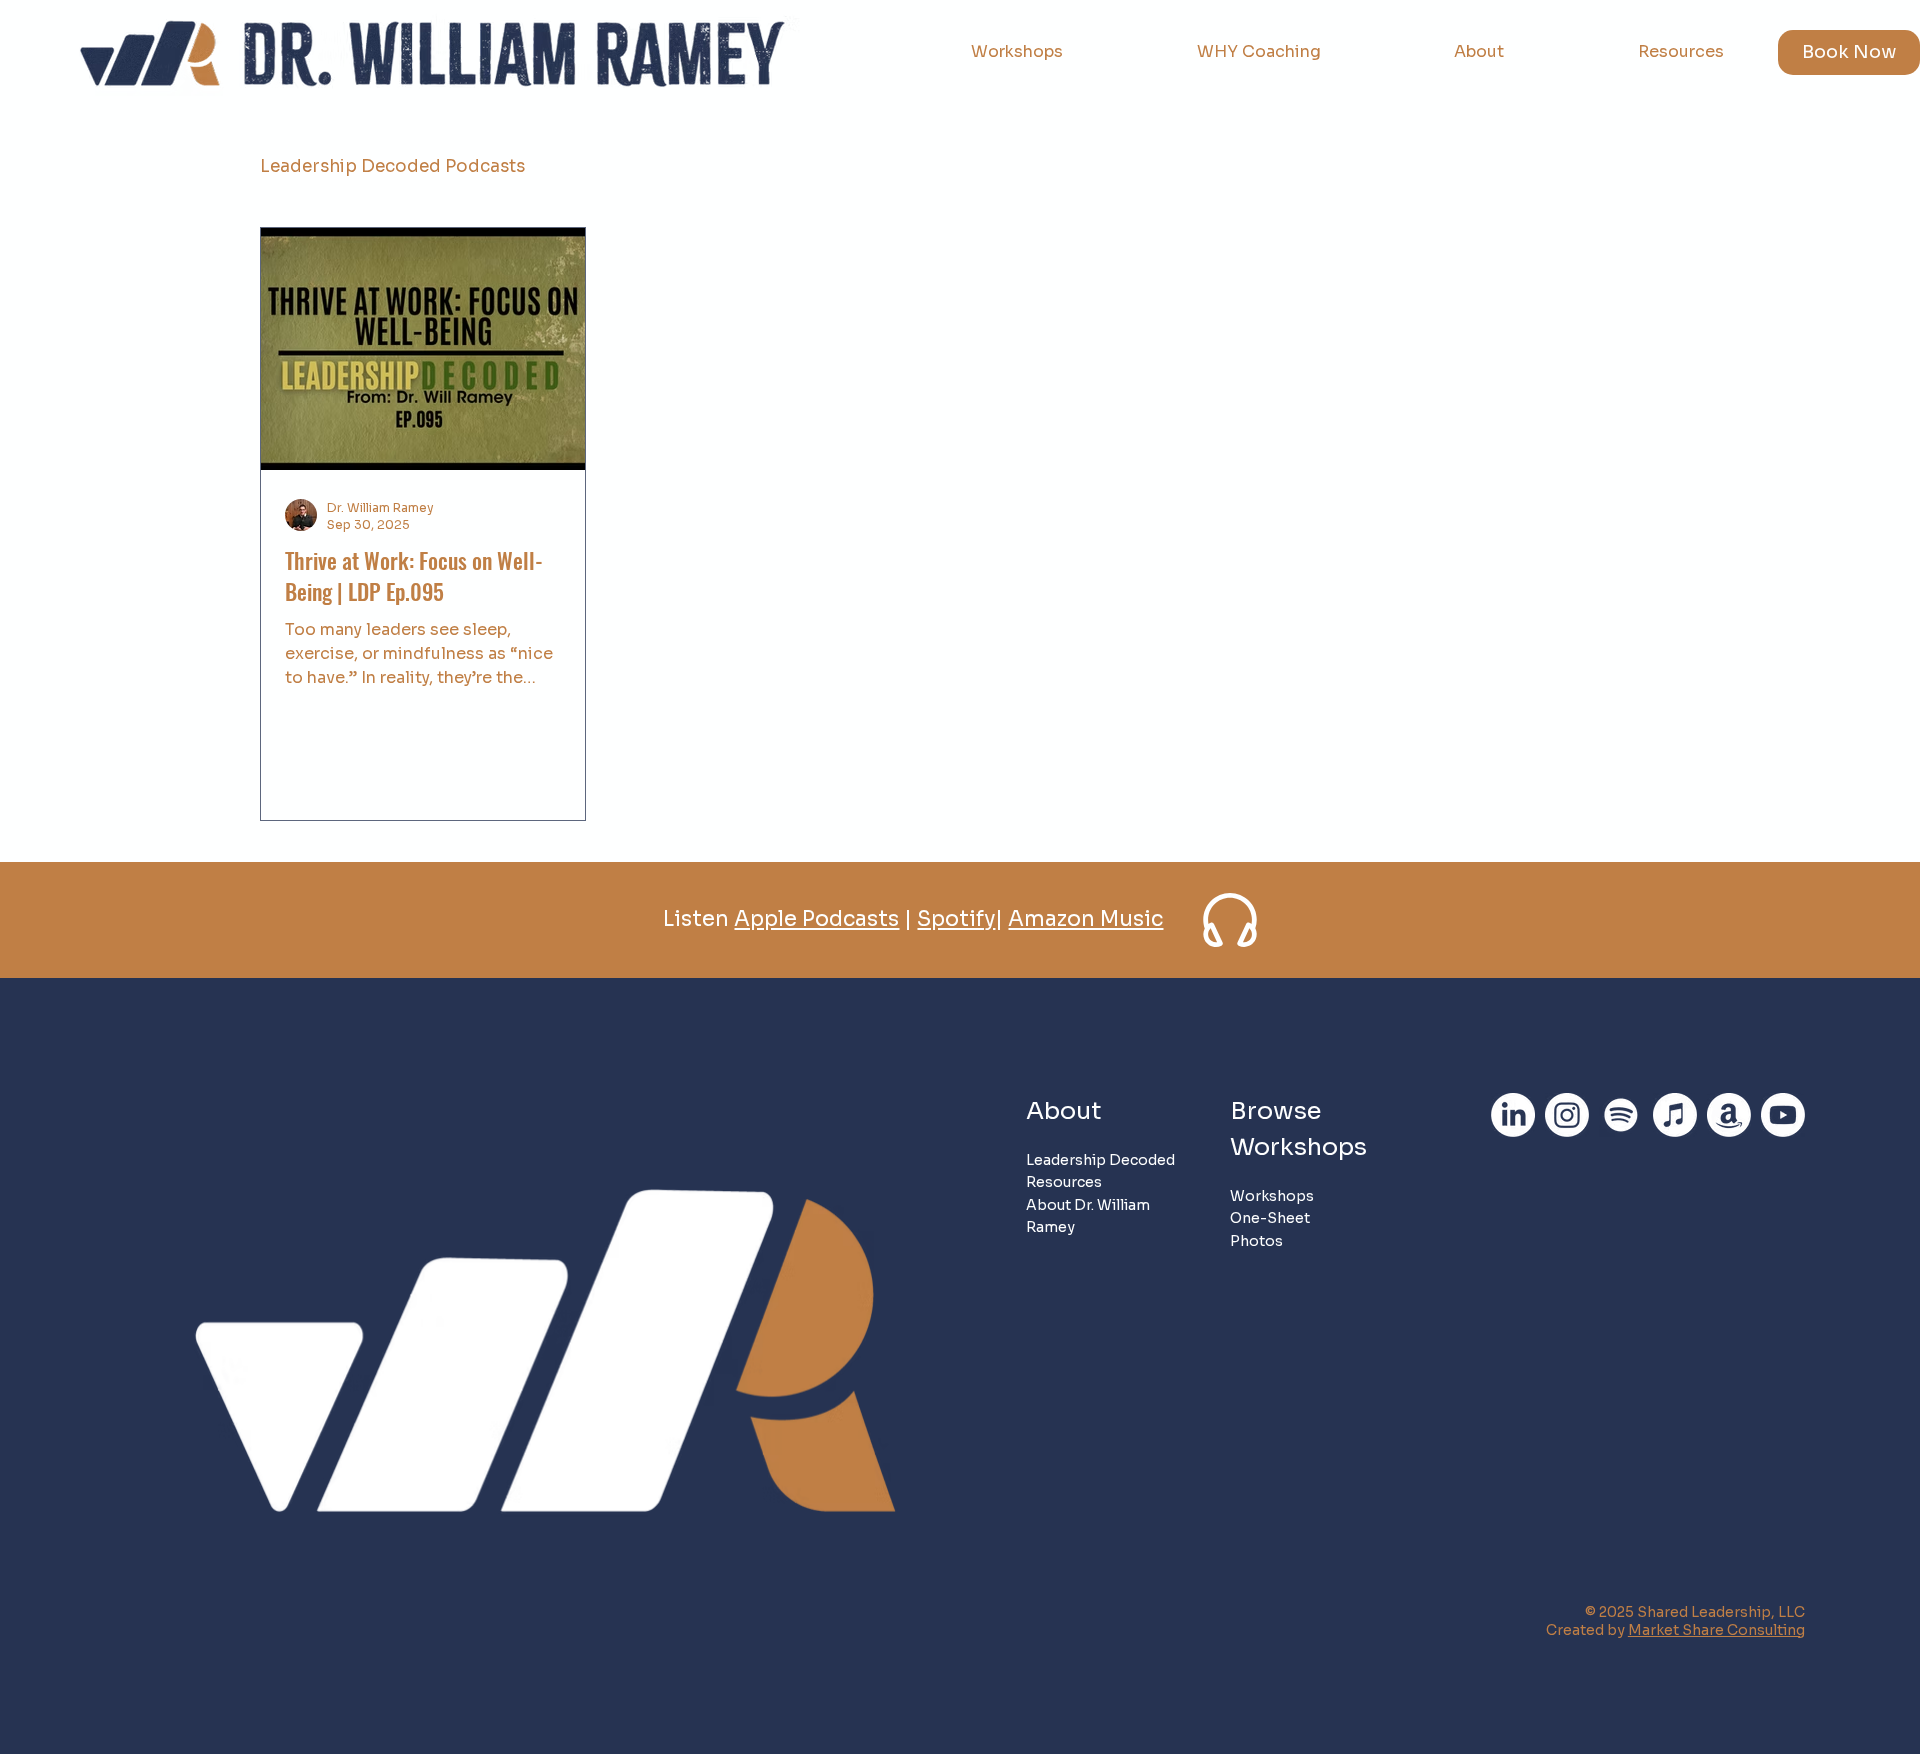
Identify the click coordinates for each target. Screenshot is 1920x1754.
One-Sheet (1270, 1218)
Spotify (956, 919)
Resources (1064, 1182)
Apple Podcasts (816, 919)
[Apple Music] (1675, 1115)
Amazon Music (1085, 919)
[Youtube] (1783, 1115)
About (1064, 1111)
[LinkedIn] (1513, 1115)
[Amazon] (1729, 1115)
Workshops (1272, 1196)
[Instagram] (1567, 1115)
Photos (1256, 1241)
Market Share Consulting (1716, 1630)
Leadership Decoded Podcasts (392, 166)
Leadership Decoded (1100, 1160)
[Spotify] (1621, 1115)
